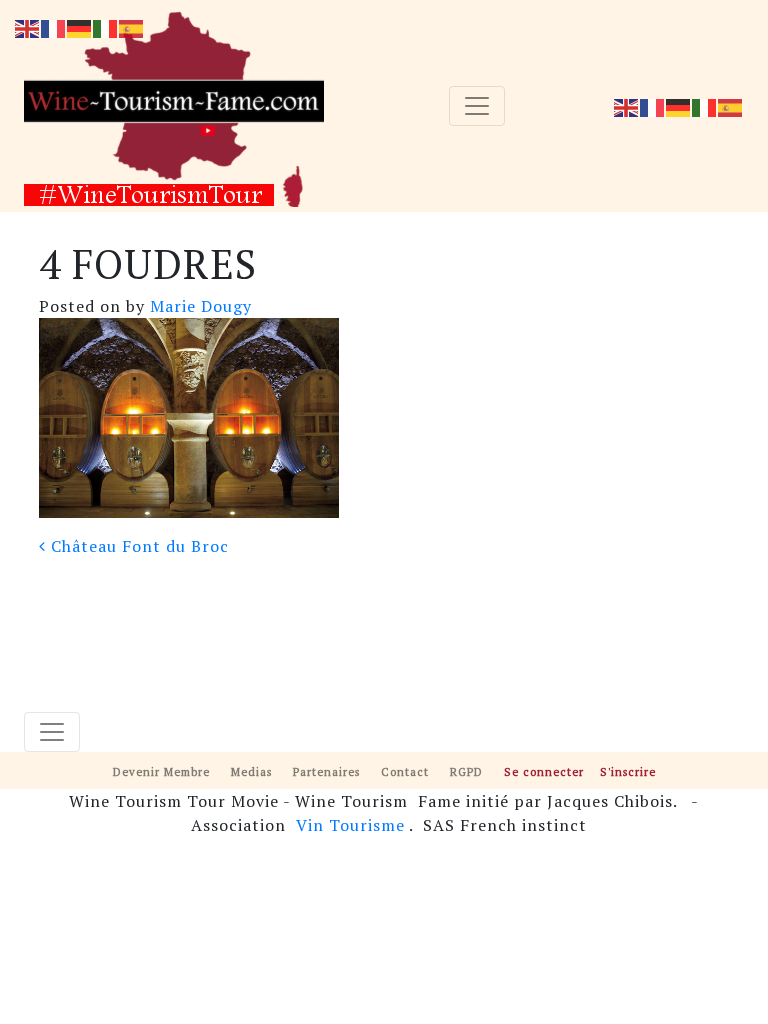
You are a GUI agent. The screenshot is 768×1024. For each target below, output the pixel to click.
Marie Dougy (198, 306)
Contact (405, 771)
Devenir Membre (161, 771)
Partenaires (326, 771)
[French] (653, 106)
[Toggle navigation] (477, 106)
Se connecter (544, 771)
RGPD (466, 771)
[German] (679, 106)
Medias (251, 771)
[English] (627, 106)
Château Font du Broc (137, 546)
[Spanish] (731, 106)
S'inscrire (628, 771)
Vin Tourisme (350, 825)
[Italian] (705, 106)
